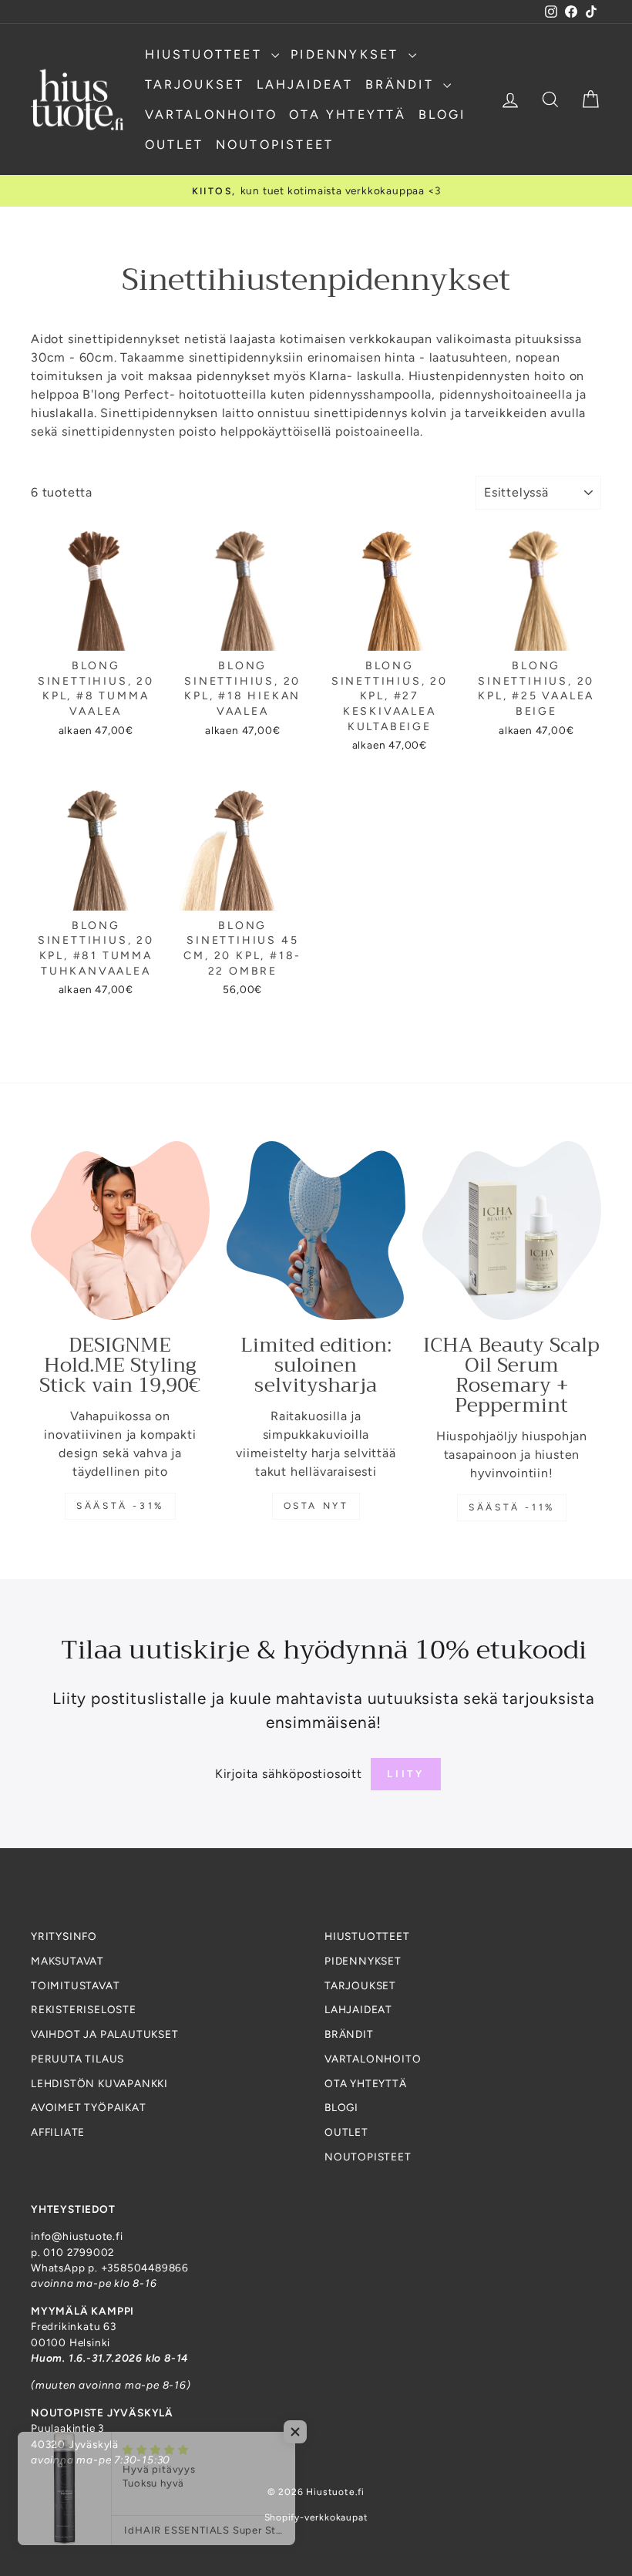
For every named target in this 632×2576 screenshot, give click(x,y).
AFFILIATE (58, 2132)
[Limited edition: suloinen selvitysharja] (316, 1231)
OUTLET (175, 145)
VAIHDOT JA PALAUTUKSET (105, 2034)
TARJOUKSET (195, 84)
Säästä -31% (120, 1506)
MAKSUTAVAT (67, 1961)
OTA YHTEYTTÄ (348, 114)
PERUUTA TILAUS (77, 2059)
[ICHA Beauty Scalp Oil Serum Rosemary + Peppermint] (512, 1231)
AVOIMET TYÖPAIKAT (89, 2107)
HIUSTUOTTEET (207, 54)
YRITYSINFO (64, 1936)
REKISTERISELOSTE (84, 2009)
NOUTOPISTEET (275, 145)
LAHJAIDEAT (305, 84)
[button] (308, 2432)
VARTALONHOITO (212, 114)
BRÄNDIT (403, 84)
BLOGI (442, 114)
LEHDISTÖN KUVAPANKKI (99, 2083)
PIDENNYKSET (347, 54)
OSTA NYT (316, 1506)
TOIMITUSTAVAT (75, 1985)
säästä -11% (512, 1507)
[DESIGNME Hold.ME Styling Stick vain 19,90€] (120, 1231)
